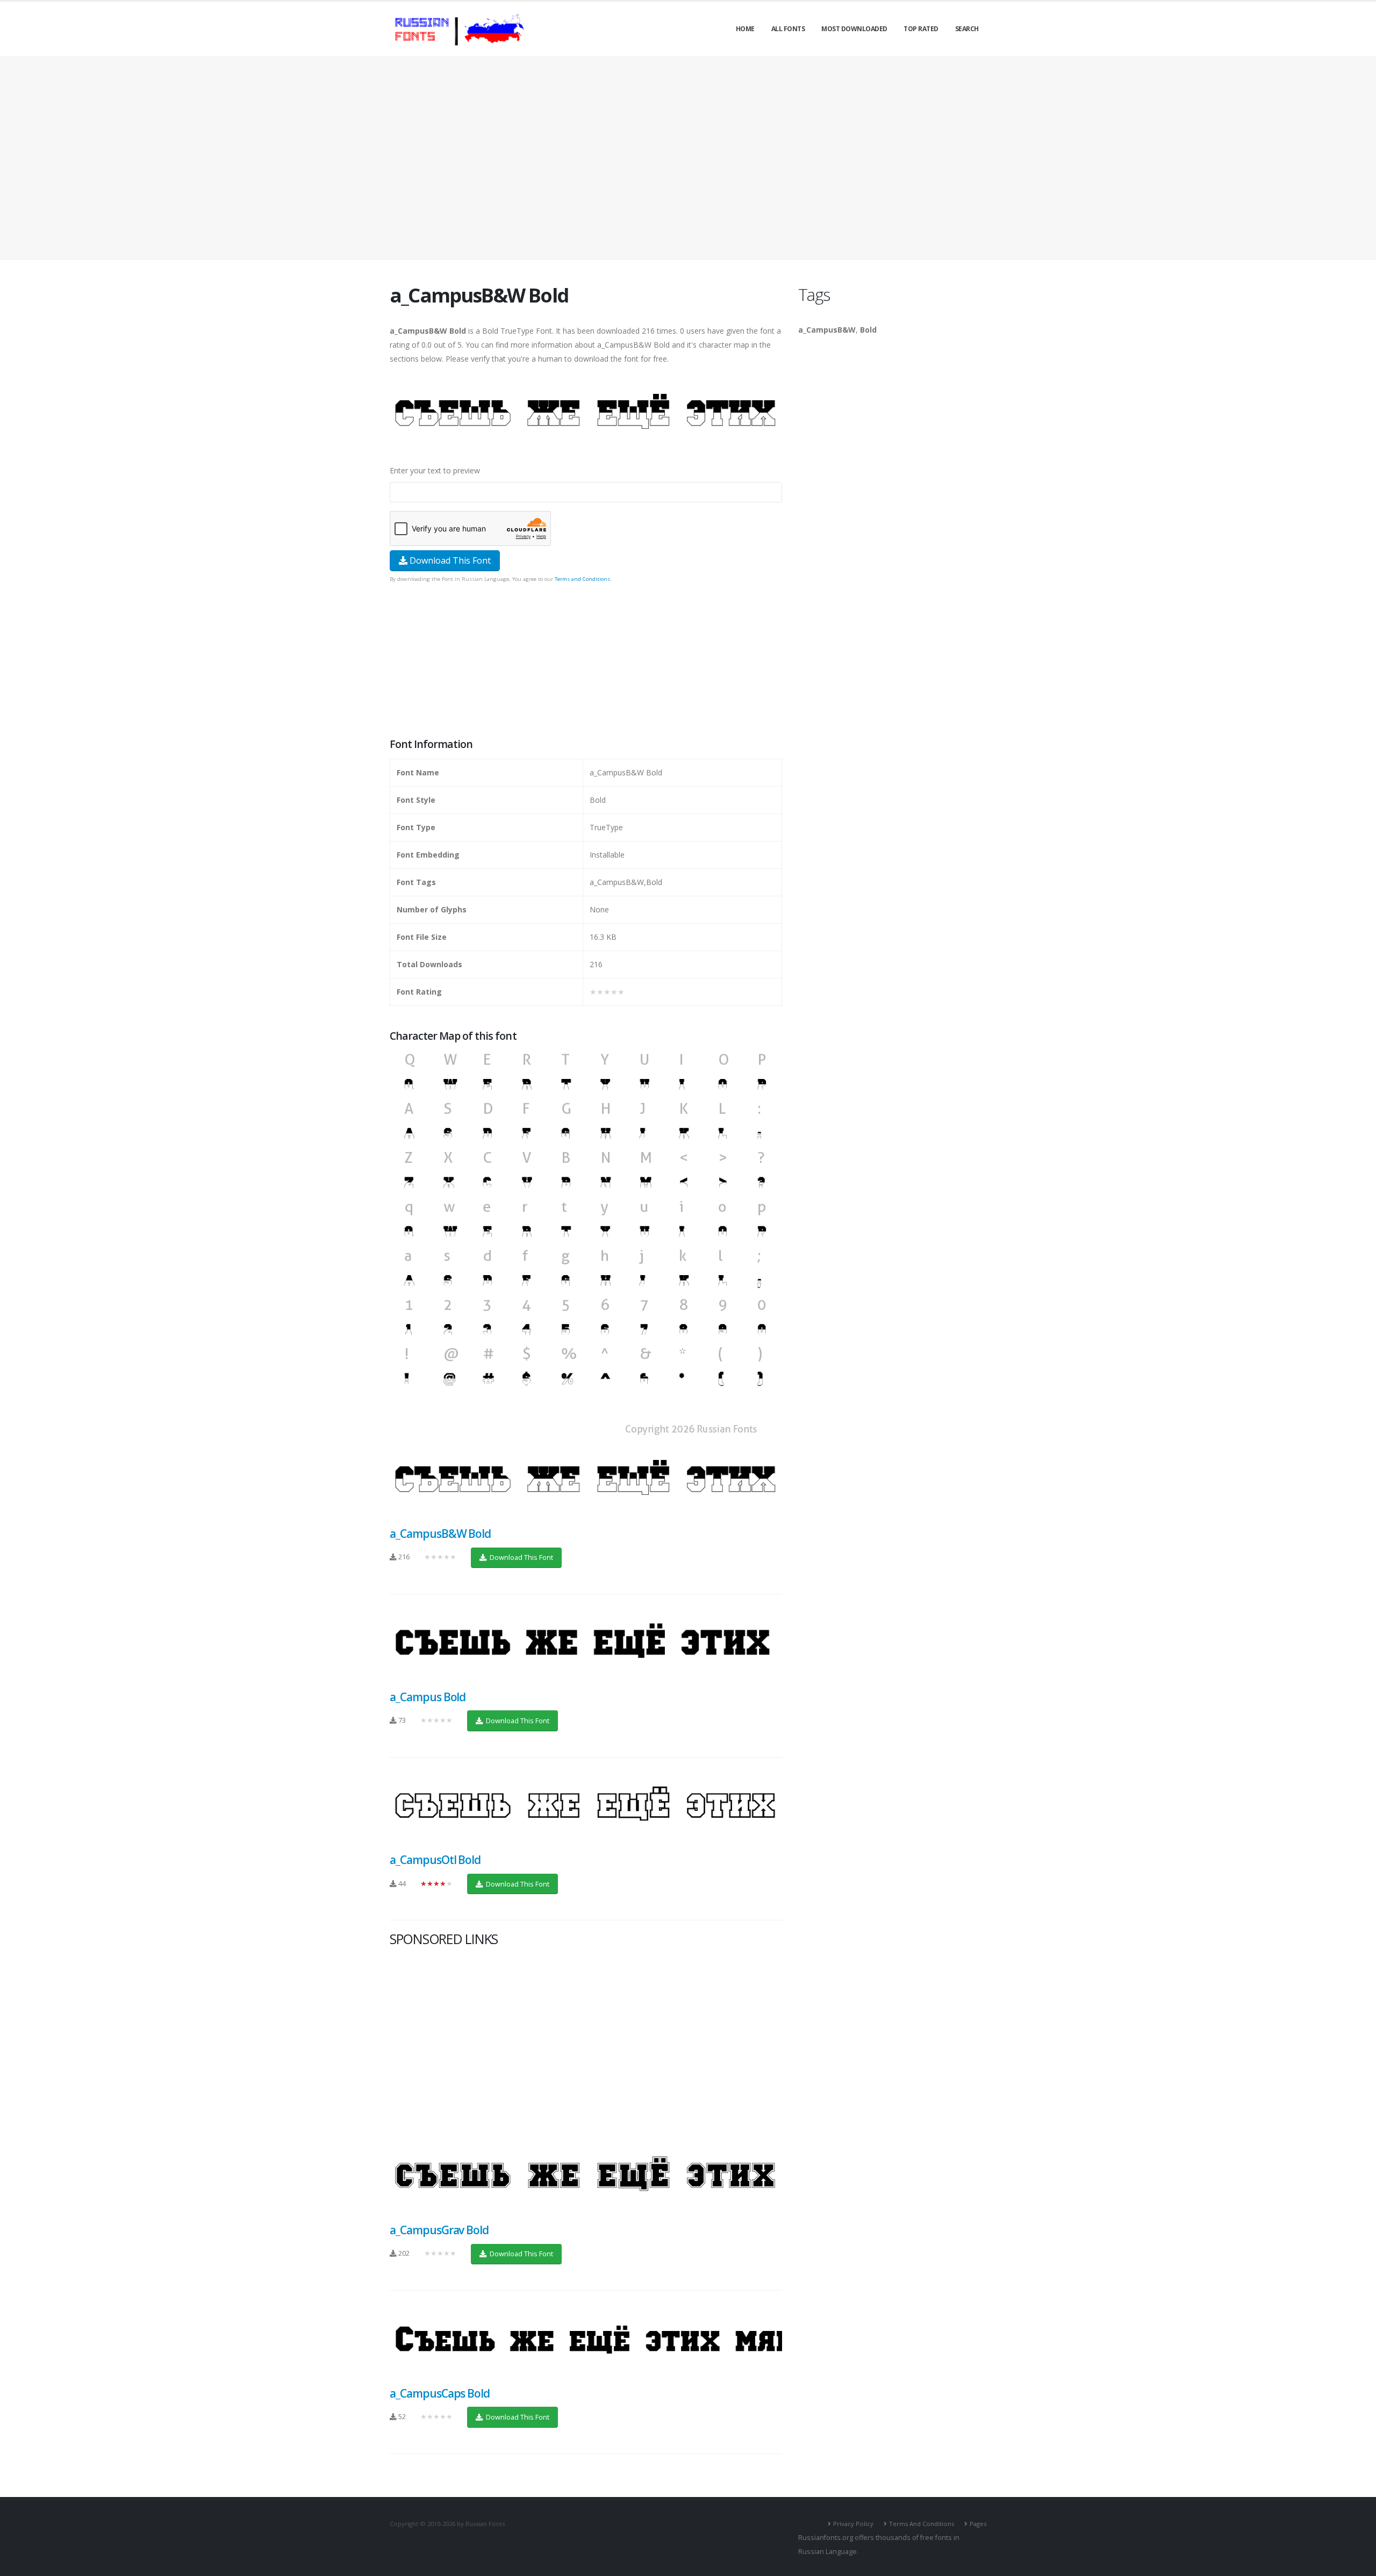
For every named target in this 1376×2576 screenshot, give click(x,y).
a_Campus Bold (428, 1697)
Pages (978, 2524)
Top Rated (921, 29)
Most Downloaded (854, 29)
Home (745, 29)
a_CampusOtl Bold (435, 1860)
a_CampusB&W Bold (440, 1534)
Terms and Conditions (582, 579)
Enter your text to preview (435, 470)
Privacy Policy (853, 2524)
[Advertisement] (688, 158)
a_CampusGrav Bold (439, 2230)
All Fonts (788, 29)
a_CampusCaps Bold (440, 2393)
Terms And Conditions (922, 2524)
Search (967, 29)
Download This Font (449, 560)
